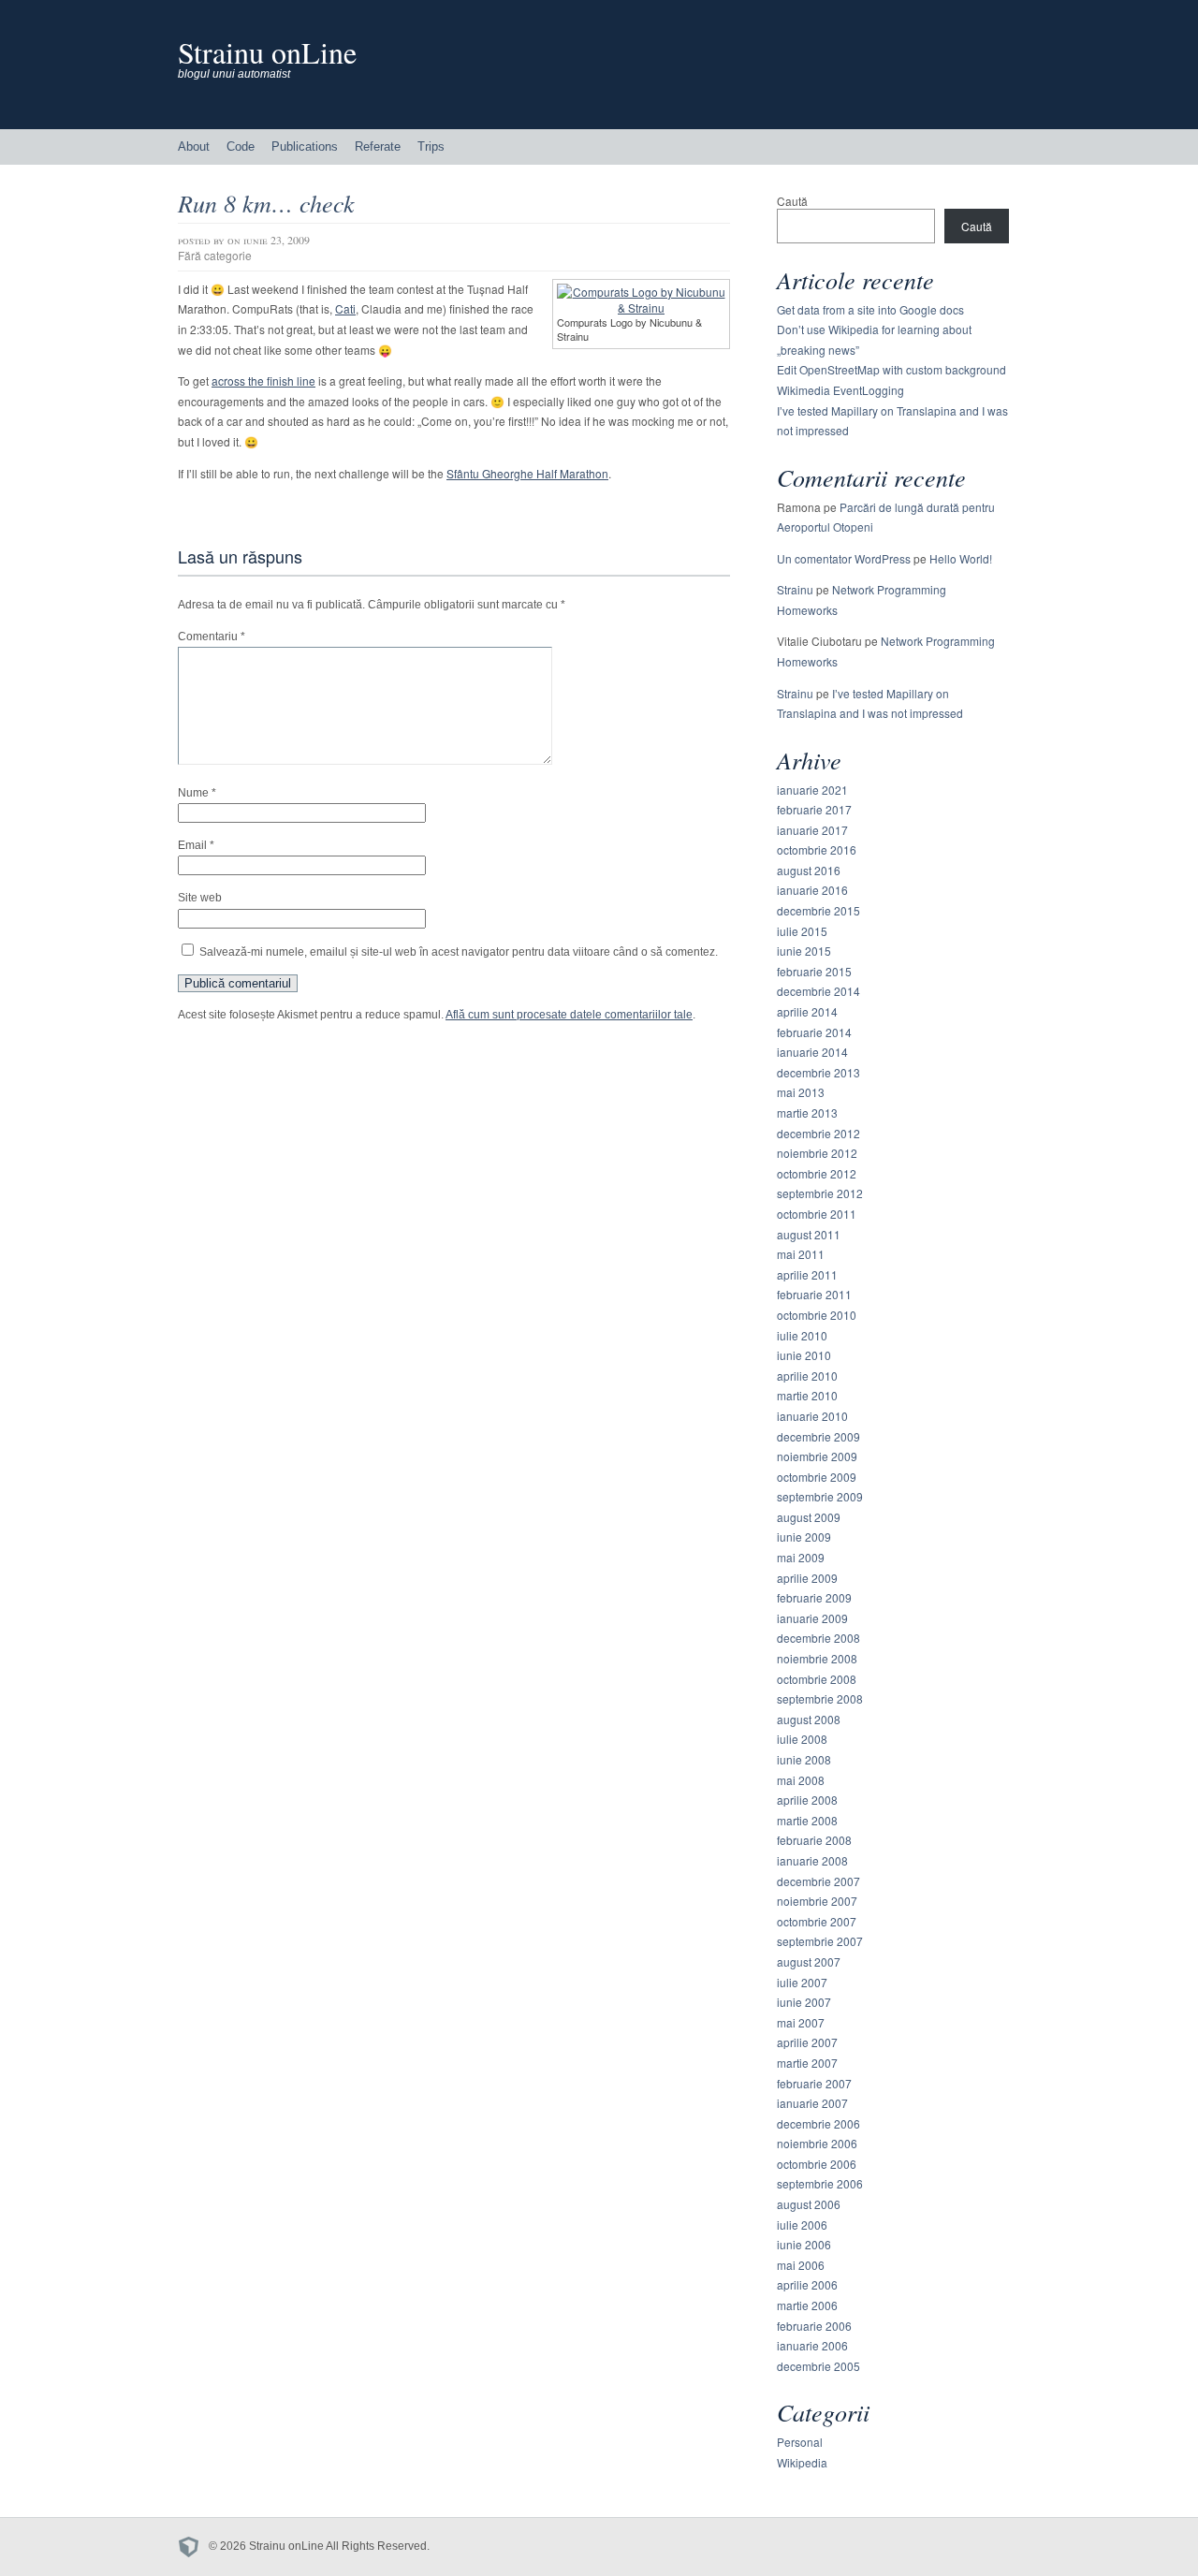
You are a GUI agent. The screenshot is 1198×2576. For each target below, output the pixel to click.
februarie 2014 (814, 1032)
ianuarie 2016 (812, 890)
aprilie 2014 (807, 1011)
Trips (431, 146)
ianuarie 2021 (812, 790)
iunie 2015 (804, 951)
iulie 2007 (802, 1982)
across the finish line (263, 381)
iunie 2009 (804, 1537)
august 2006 (809, 2204)
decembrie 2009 (818, 1436)
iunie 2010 (804, 1355)
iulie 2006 (802, 2225)
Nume (197, 793)
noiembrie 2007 (817, 1901)
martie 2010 (807, 1395)
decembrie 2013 (818, 1072)
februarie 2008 (814, 1840)
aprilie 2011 (807, 1274)
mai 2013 (801, 1092)
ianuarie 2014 (812, 1052)
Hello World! (961, 558)
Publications (305, 146)
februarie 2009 (814, 1597)
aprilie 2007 (807, 2042)
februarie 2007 (814, 2083)
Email (196, 845)
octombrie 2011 (817, 1214)
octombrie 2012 (817, 1173)
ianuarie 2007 (812, 2103)
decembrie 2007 (818, 1881)
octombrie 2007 (817, 1921)
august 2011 (809, 1234)
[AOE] (193, 2546)
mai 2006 (801, 2265)
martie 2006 (807, 2305)
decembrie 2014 (818, 991)
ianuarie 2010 (812, 1416)
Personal (800, 2442)
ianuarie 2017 (812, 830)
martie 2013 (807, 1112)
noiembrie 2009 (817, 1456)
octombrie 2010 (817, 1315)
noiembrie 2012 (817, 1153)
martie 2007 (807, 2063)
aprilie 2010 (807, 1376)
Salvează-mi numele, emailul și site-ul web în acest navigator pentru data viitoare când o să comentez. (459, 952)
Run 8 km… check (266, 203)
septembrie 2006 (820, 2183)
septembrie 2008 (820, 1698)
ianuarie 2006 (812, 2345)
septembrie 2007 (820, 1941)
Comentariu (212, 637)
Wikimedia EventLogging (840, 390)
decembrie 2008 (818, 1638)
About (194, 146)
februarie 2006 (814, 2326)
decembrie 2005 (818, 2366)
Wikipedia (802, 2462)
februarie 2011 (814, 1294)
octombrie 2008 (817, 1679)
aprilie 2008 (807, 1800)
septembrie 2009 (820, 1496)
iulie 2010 (802, 1335)
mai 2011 (801, 1254)
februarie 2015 (814, 971)
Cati (345, 308)
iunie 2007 (804, 2002)
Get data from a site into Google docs (870, 309)
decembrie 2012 (818, 1133)
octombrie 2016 (817, 849)
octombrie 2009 (817, 1477)
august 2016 (809, 870)
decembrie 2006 (818, 2123)
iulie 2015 (802, 931)
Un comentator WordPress (844, 558)
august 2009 (809, 1517)
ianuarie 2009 (812, 1618)
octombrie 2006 (817, 2164)
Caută (792, 201)
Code (241, 146)
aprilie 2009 (807, 1578)
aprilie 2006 (807, 2284)
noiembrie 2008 (817, 1658)
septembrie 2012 (820, 1193)
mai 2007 (801, 2022)
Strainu (795, 589)
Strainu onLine (267, 52)
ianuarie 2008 (812, 1860)
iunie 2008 (804, 1759)
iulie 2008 (802, 1739)
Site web (200, 898)
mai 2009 (801, 1557)
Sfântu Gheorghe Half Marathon (527, 473)
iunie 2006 (804, 2244)
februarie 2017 (814, 809)
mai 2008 (801, 1780)
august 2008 (809, 1719)
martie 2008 (807, 1820)
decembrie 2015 (818, 910)
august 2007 (809, 1961)
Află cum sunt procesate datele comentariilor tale (569, 1015)
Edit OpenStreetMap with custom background (891, 369)
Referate (378, 146)
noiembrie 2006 (817, 2143)
